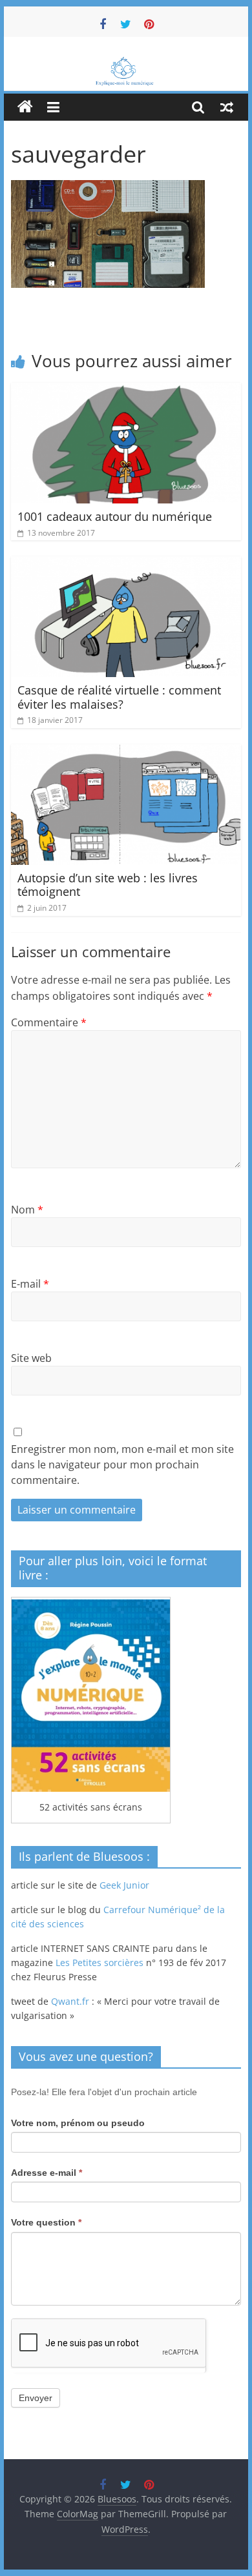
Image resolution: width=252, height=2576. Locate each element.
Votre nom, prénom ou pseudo (78, 2123)
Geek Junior (124, 1885)
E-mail (30, 1284)
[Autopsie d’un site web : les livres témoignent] (126, 752)
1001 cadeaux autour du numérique (115, 516)
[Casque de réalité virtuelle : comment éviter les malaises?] (126, 564)
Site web (31, 1358)
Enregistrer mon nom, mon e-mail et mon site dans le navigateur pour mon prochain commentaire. (122, 1465)
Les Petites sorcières (100, 1962)
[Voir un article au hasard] (227, 107)
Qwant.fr (70, 2001)
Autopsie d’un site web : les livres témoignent (108, 885)
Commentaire (49, 1022)
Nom (27, 1210)
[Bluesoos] (126, 63)
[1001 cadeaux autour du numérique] (126, 390)
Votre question (46, 2222)
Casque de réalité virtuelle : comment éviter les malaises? (119, 697)
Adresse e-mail (47, 2173)
